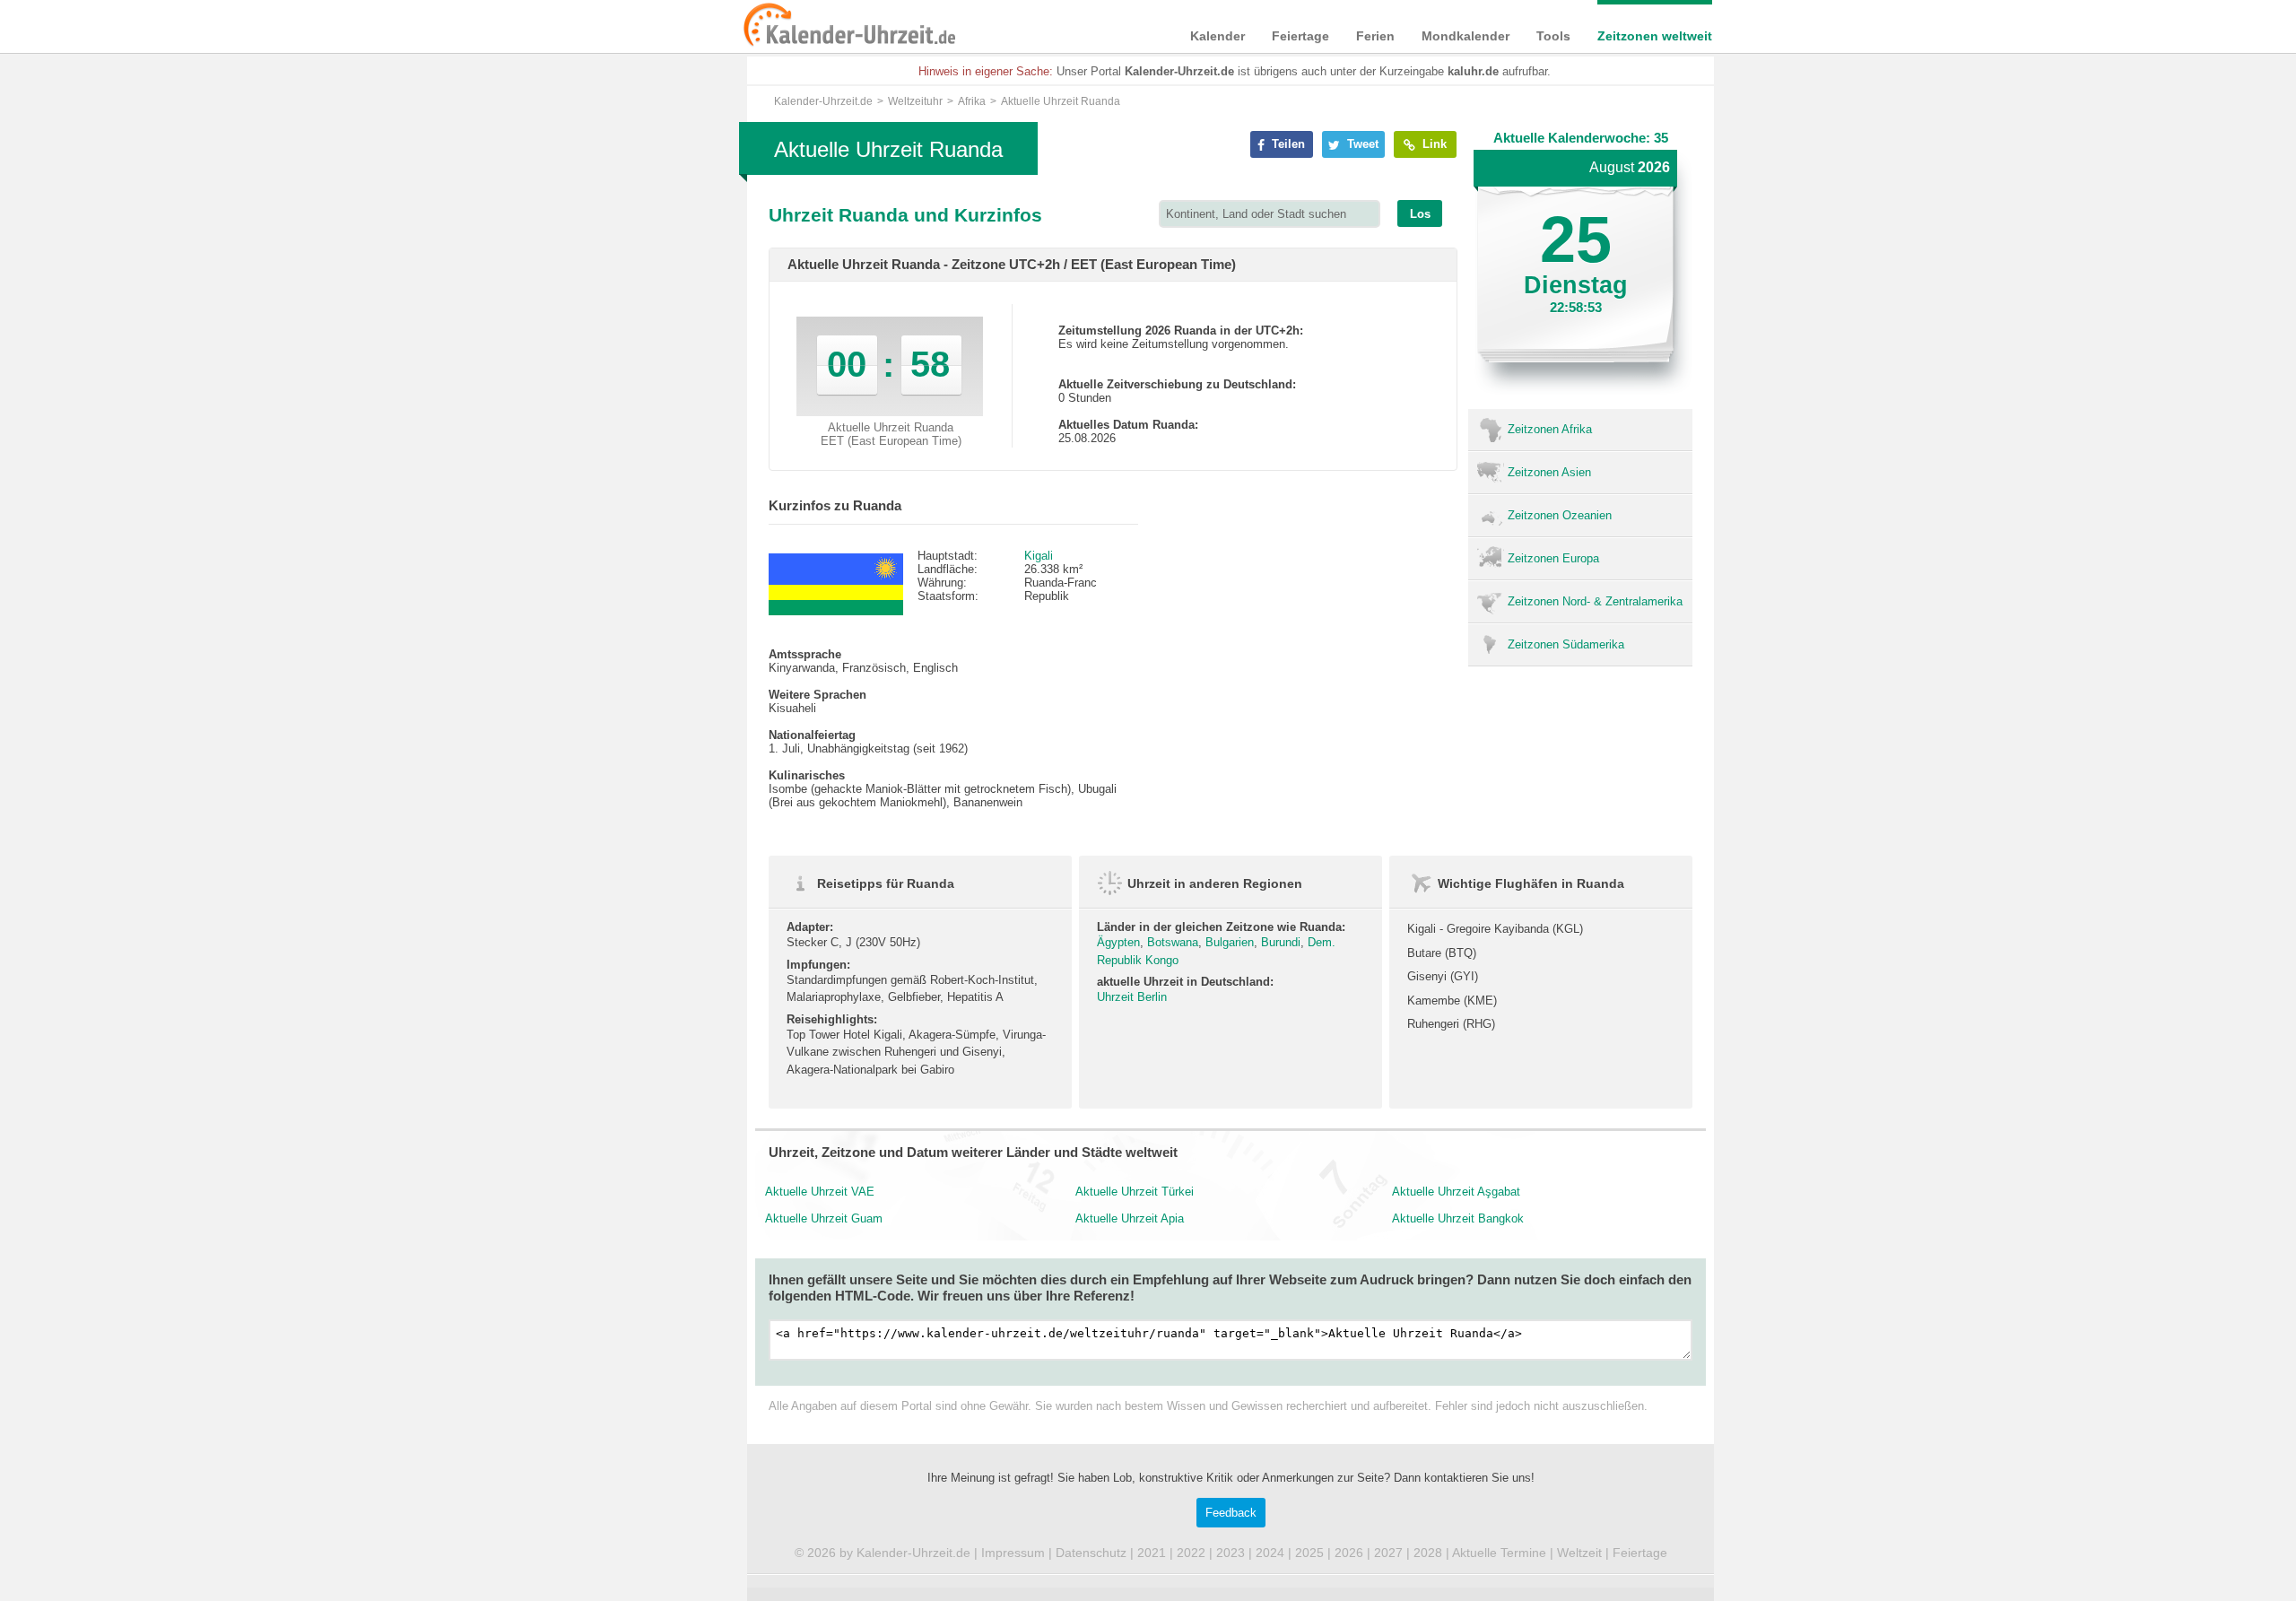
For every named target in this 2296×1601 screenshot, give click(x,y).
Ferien (1375, 36)
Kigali (1039, 556)
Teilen (1287, 144)
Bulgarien (1230, 942)
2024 (1270, 1553)
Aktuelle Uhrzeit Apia (1130, 1218)
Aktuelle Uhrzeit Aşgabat (1456, 1192)
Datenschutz (1091, 1553)
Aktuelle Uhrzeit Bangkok (1458, 1218)
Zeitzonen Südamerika (1566, 644)
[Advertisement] (610, 576)
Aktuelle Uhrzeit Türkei (1135, 1192)
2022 (1191, 1553)
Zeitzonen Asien (1549, 472)
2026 (1349, 1553)
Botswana (1173, 942)
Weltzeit (1579, 1553)
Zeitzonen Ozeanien (1560, 515)
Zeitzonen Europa (1553, 558)
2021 (1152, 1553)
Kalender (1218, 36)
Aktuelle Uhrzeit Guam (824, 1218)
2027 (1388, 1553)
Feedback (1231, 1513)
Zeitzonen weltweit (1655, 36)
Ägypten (1118, 942)
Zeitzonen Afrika (1550, 429)
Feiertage (1300, 36)
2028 (1428, 1553)
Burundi (1281, 942)
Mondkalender (1465, 36)
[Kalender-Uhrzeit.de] (764, 26)
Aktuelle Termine (1499, 1553)
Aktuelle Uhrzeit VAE (820, 1192)
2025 (1309, 1553)
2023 (1231, 1553)
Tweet (1361, 144)
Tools (1553, 36)
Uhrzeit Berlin (1132, 997)
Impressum (1013, 1553)
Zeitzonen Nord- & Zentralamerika (1595, 601)
